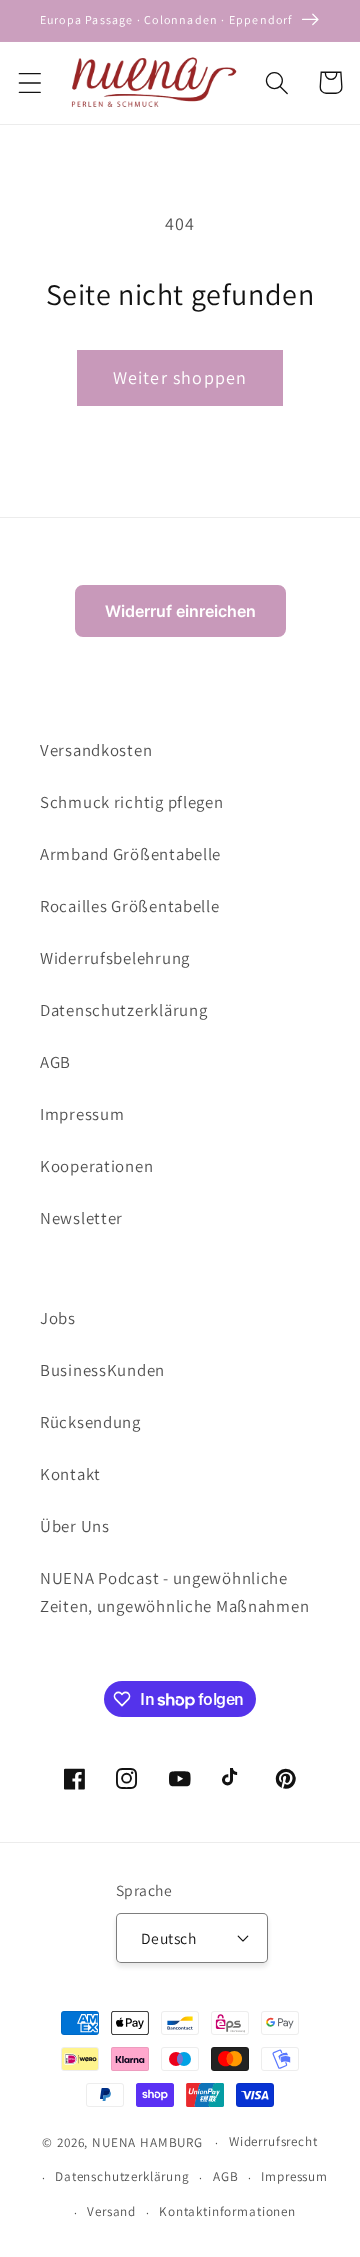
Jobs (58, 1318)
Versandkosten (96, 750)
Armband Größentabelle (130, 854)
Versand (111, 2211)
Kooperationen (96, 1166)
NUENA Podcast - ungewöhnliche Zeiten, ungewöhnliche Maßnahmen (174, 1592)
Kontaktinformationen (227, 2211)
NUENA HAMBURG (147, 2142)
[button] (30, 82)
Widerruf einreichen (180, 611)
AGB (55, 1062)
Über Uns (75, 1526)
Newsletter (81, 1218)
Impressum (82, 1114)
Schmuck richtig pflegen (132, 802)
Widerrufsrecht (273, 2141)
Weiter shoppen (180, 377)
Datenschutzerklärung (123, 1010)
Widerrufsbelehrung (115, 958)
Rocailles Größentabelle (130, 906)
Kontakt (70, 1474)
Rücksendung (90, 1422)
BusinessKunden (102, 1370)
